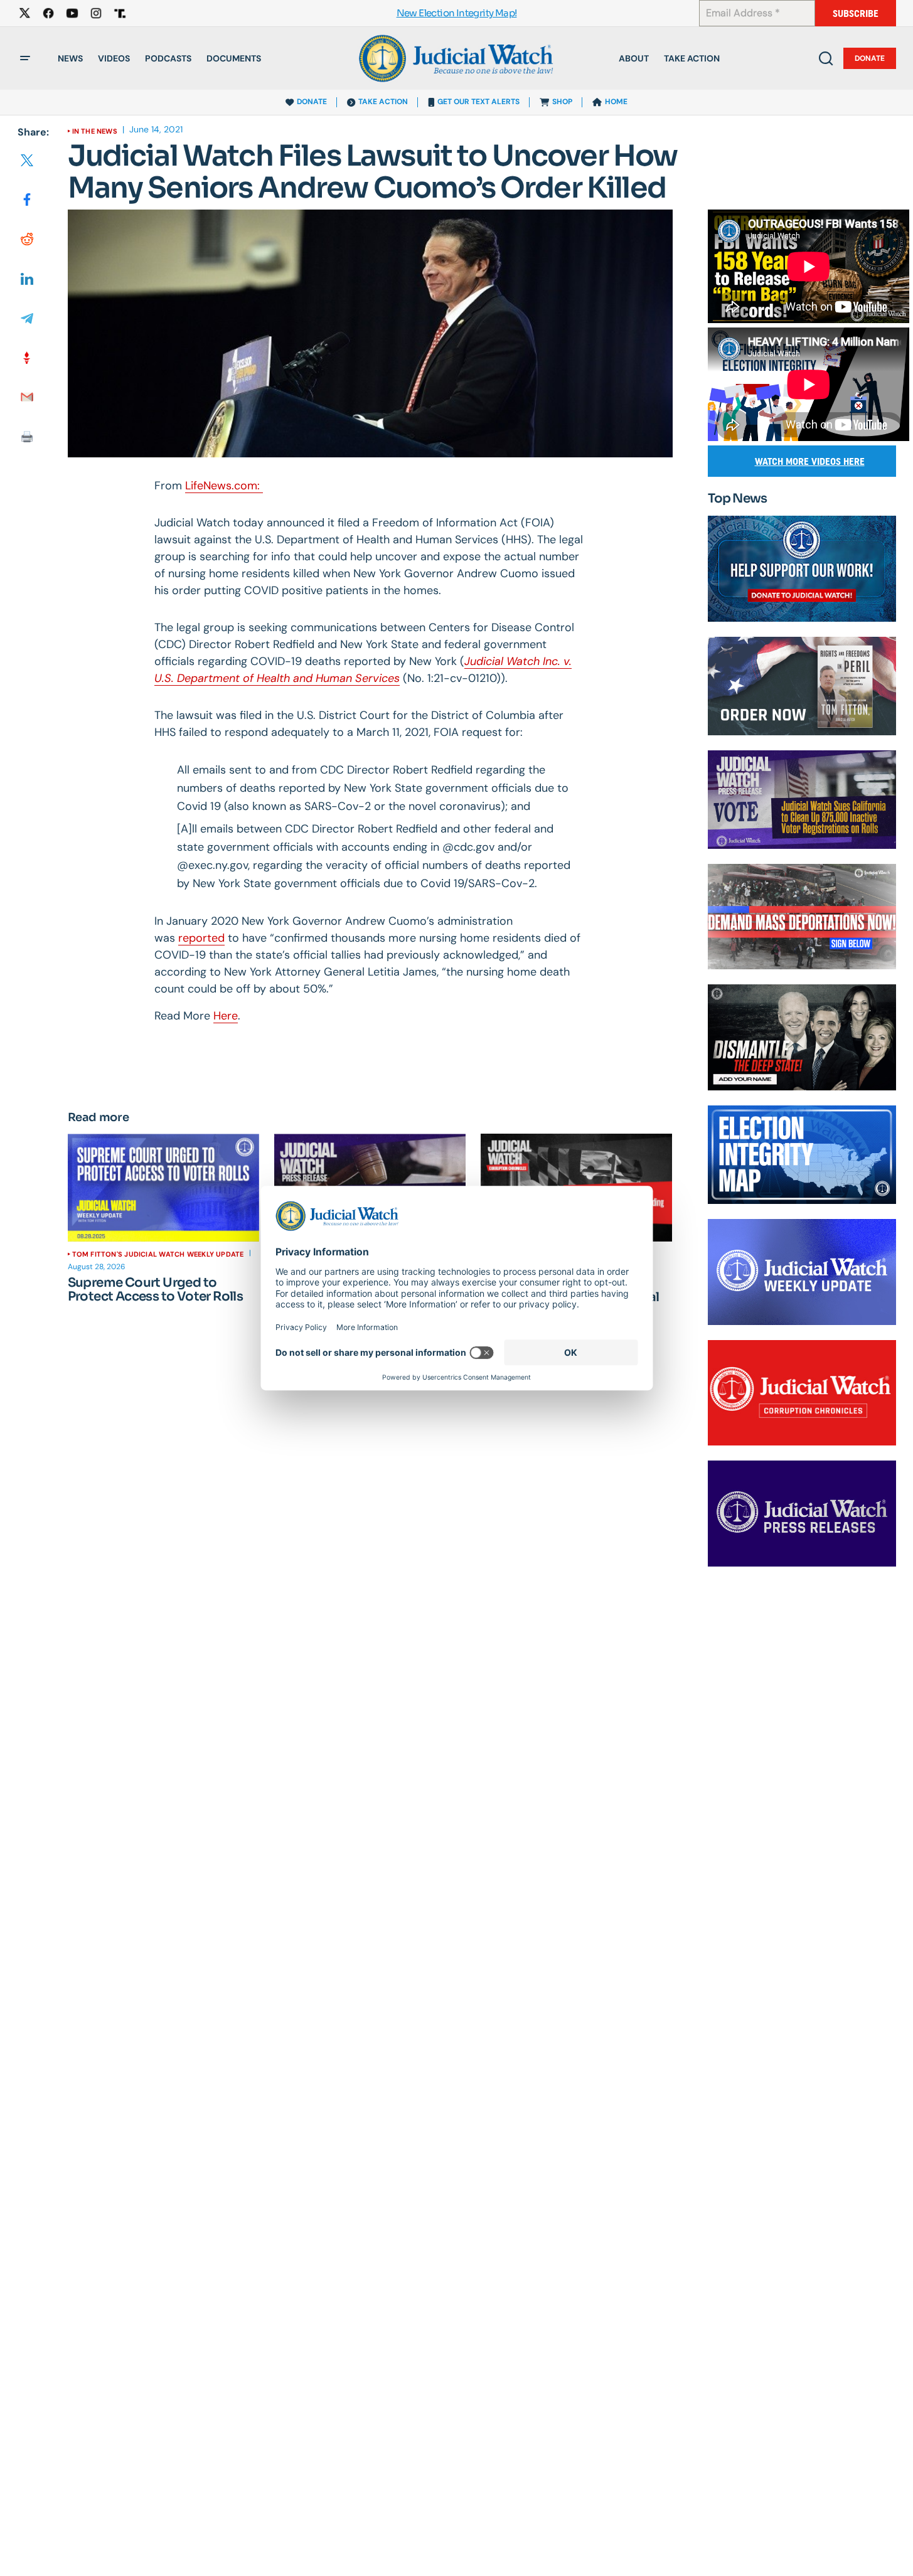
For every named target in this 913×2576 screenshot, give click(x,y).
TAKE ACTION (383, 102)
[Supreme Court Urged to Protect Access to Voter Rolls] (163, 1188)
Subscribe (856, 13)
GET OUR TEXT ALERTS (478, 102)
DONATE (312, 102)
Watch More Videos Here (810, 461)
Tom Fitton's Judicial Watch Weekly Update (158, 1254)
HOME (616, 102)
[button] (25, 58)
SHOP (562, 102)
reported (201, 938)
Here (226, 1016)
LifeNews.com (221, 486)
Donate (870, 58)
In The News (95, 131)
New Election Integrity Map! (457, 13)
